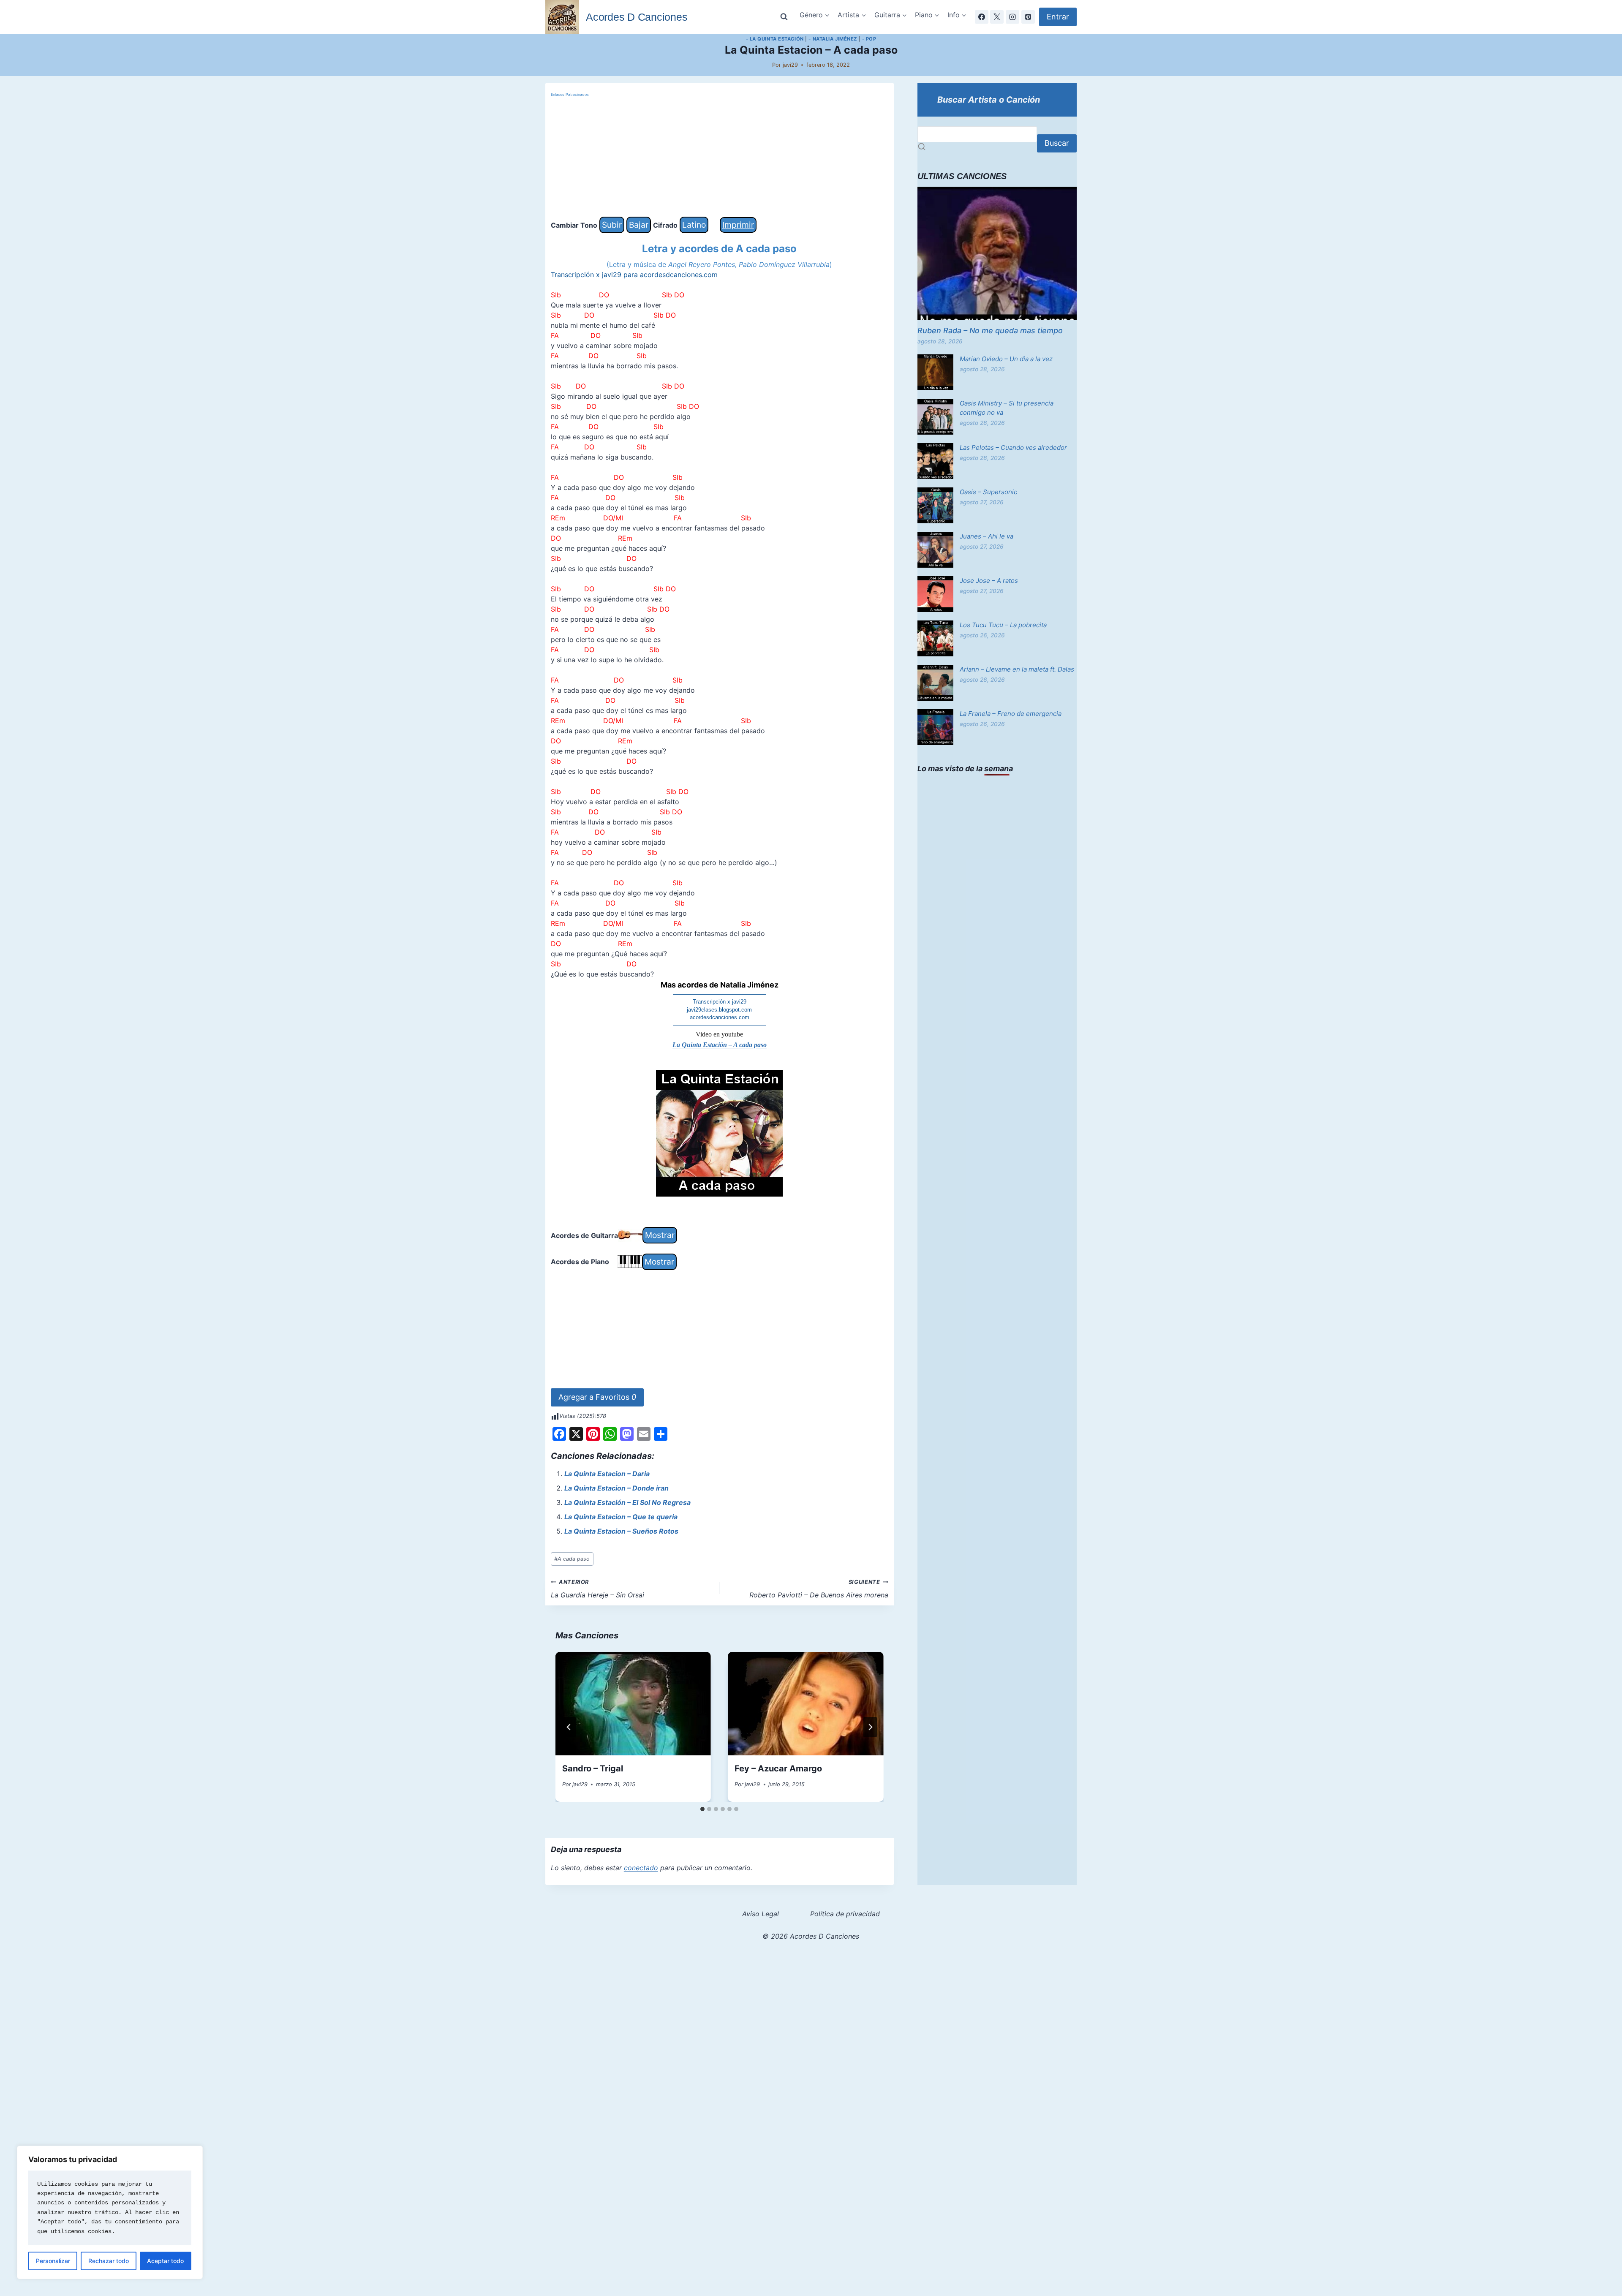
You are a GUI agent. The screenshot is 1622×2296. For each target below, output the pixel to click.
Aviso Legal (761, 1914)
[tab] (702, 1809)
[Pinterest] (1028, 17)
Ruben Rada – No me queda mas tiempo (990, 331)
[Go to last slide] (569, 1727)
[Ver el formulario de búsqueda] (784, 17)
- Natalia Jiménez (833, 39)
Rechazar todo (109, 2261)
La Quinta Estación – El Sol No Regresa (627, 1502)
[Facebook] (982, 17)
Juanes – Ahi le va (987, 536)
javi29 (790, 65)
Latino (694, 225)
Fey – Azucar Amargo (778, 1768)
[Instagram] (1012, 17)
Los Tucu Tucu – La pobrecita (1003, 625)
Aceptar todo (165, 2261)
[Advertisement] (720, 158)
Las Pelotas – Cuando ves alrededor (1013, 448)
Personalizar (53, 2261)
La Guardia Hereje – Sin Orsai (597, 1589)
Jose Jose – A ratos (989, 581)
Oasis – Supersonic (988, 492)
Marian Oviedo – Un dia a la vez (1006, 359)
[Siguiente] (870, 1727)
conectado (641, 1868)
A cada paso (572, 1559)
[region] (110, 2212)
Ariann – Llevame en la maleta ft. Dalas (1017, 669)
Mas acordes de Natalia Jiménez (720, 985)
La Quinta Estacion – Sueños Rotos (621, 1531)
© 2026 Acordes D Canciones (811, 1936)
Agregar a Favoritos (597, 1397)
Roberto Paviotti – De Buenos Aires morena (819, 1589)
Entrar (1058, 17)
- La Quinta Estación (775, 39)
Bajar (639, 225)
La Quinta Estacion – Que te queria (621, 1517)
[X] (997, 17)
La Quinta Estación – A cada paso (720, 1045)
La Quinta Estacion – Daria (607, 1474)
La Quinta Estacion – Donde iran (616, 1488)
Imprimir (738, 225)
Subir (612, 225)
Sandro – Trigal (593, 1768)
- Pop (869, 39)
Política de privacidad (845, 1914)
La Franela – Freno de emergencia (1011, 714)
